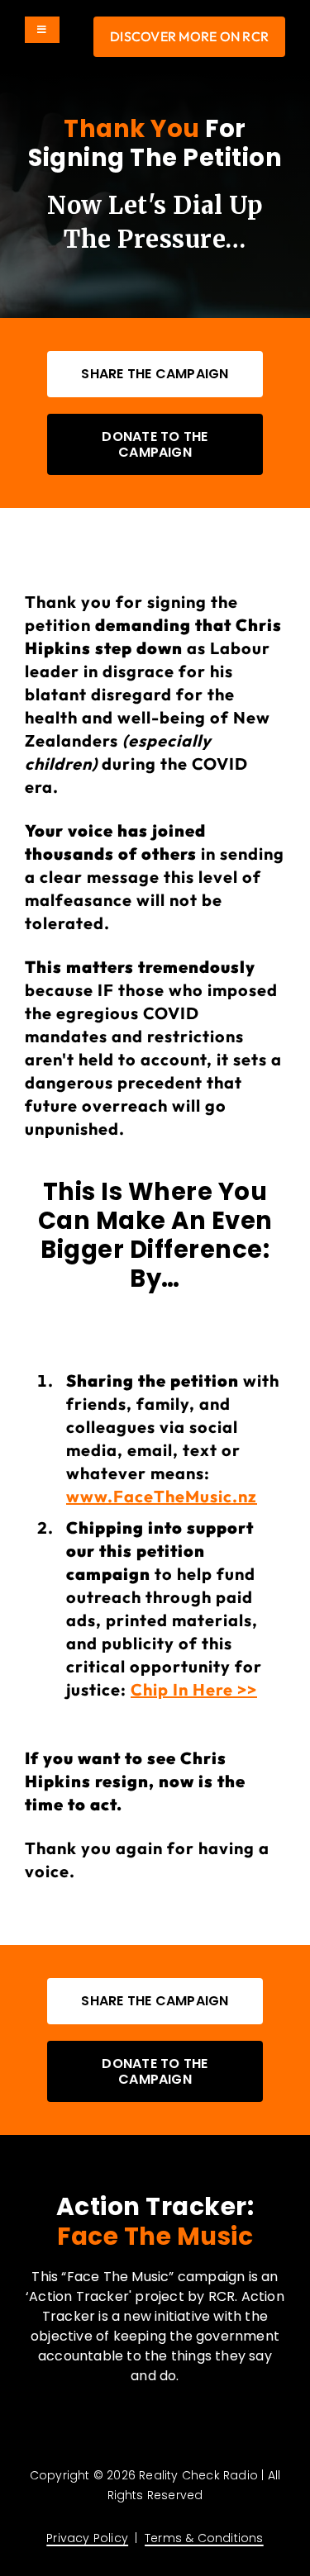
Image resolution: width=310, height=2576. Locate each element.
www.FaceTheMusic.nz (162, 1496)
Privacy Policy (87, 2538)
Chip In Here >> (194, 1689)
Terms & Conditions (204, 2538)
